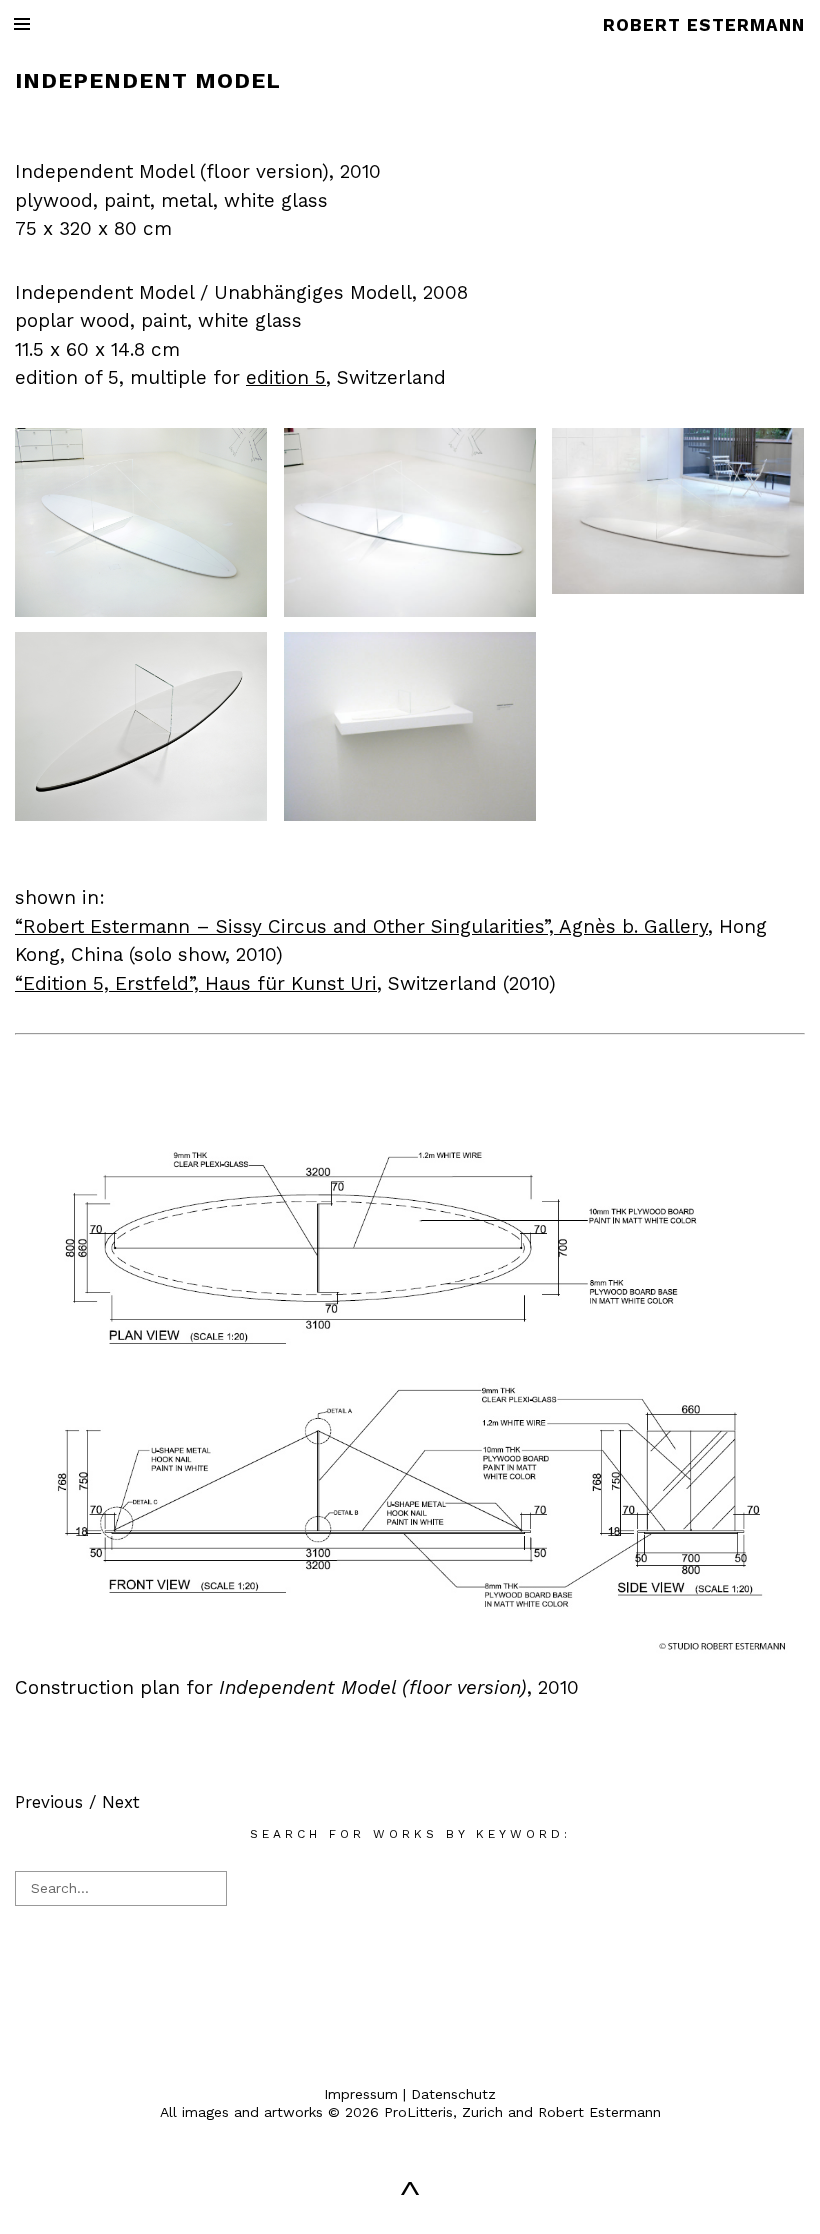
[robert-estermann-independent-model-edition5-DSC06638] (410, 815)
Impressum (361, 2094)
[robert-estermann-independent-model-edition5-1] (141, 815)
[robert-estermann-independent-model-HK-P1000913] (141, 611)
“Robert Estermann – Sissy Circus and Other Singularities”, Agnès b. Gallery (361, 926)
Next (121, 1802)
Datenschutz (453, 2094)
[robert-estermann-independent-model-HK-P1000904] (678, 588)
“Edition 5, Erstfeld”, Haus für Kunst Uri (196, 983)
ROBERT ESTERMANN (704, 25)
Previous (49, 1802)
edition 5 (286, 377)
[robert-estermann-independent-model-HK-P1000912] (410, 611)
